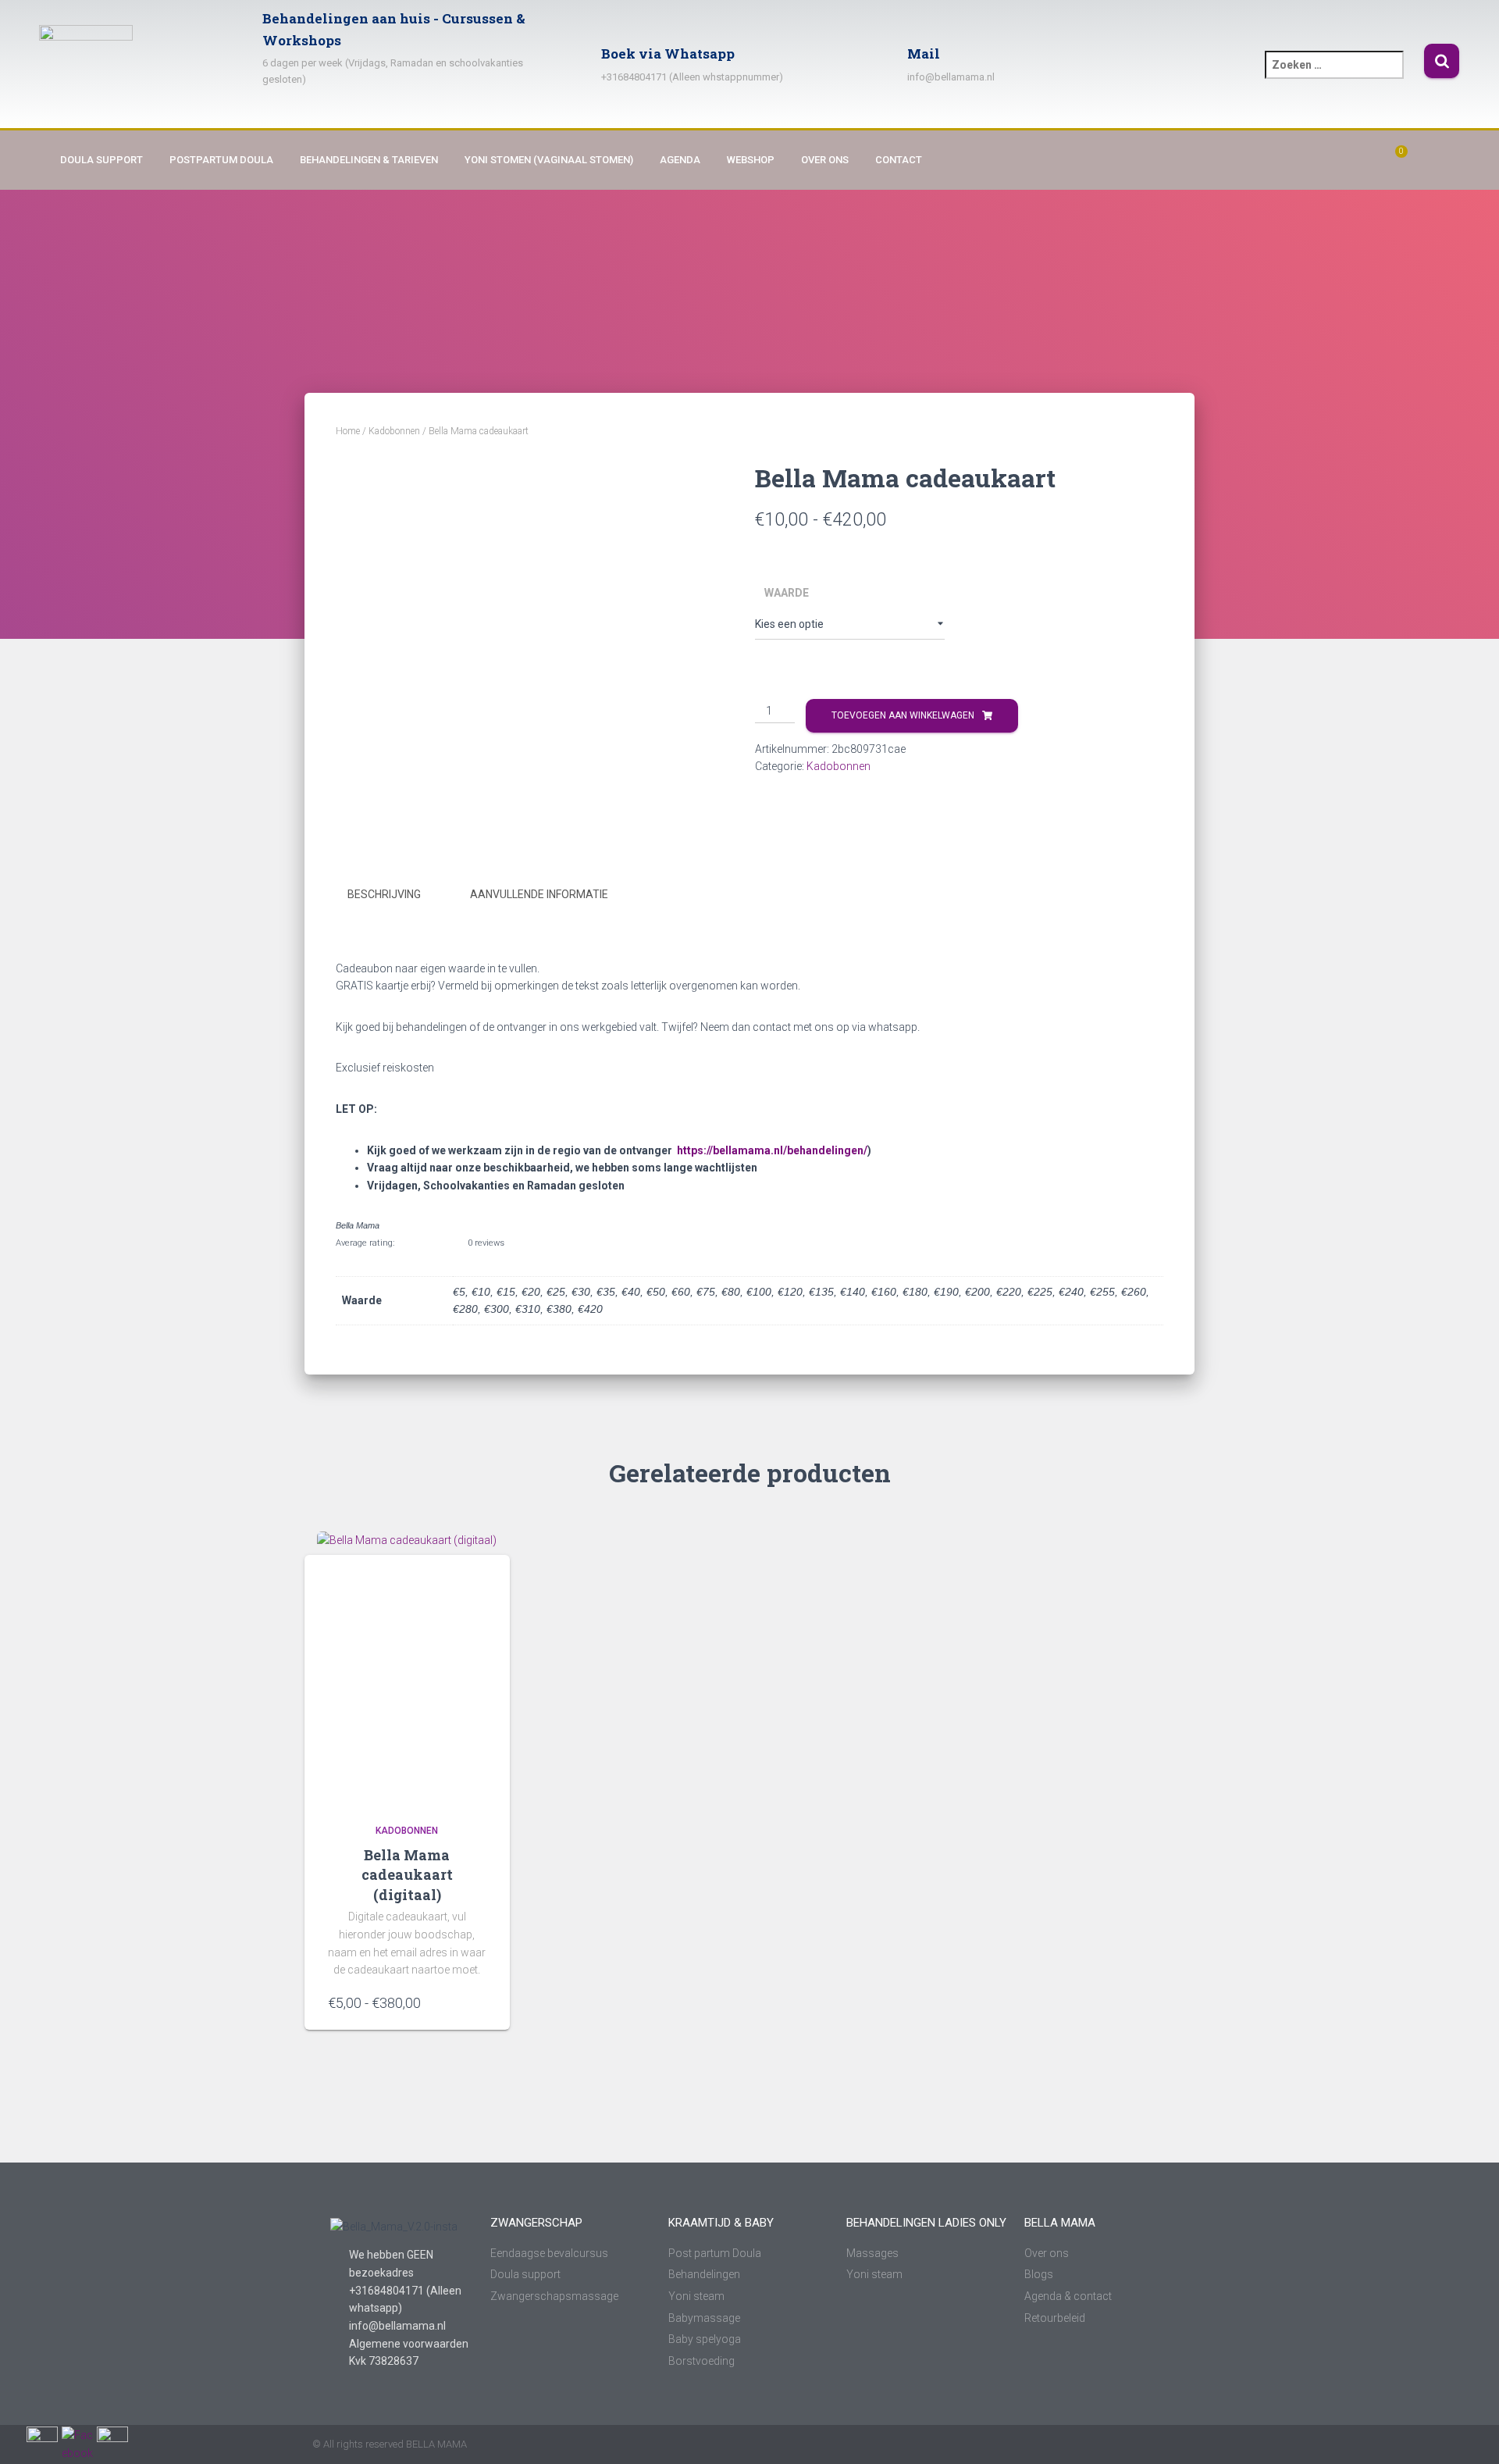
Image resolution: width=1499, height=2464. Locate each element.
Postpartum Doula (221, 160)
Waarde (787, 593)
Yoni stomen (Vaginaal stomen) (549, 160)
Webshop (751, 160)
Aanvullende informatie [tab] (539, 894)
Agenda (680, 160)
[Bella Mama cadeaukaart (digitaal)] (407, 1668)
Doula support (101, 160)
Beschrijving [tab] (384, 894)
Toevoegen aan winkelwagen (903, 715)
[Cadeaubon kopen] (479, 2002)
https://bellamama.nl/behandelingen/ (772, 1150)
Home (348, 431)
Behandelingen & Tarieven (369, 160)
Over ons (825, 160)
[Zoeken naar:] (1344, 75)
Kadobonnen (394, 431)
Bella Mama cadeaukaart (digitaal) (407, 1874)
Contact (899, 160)
